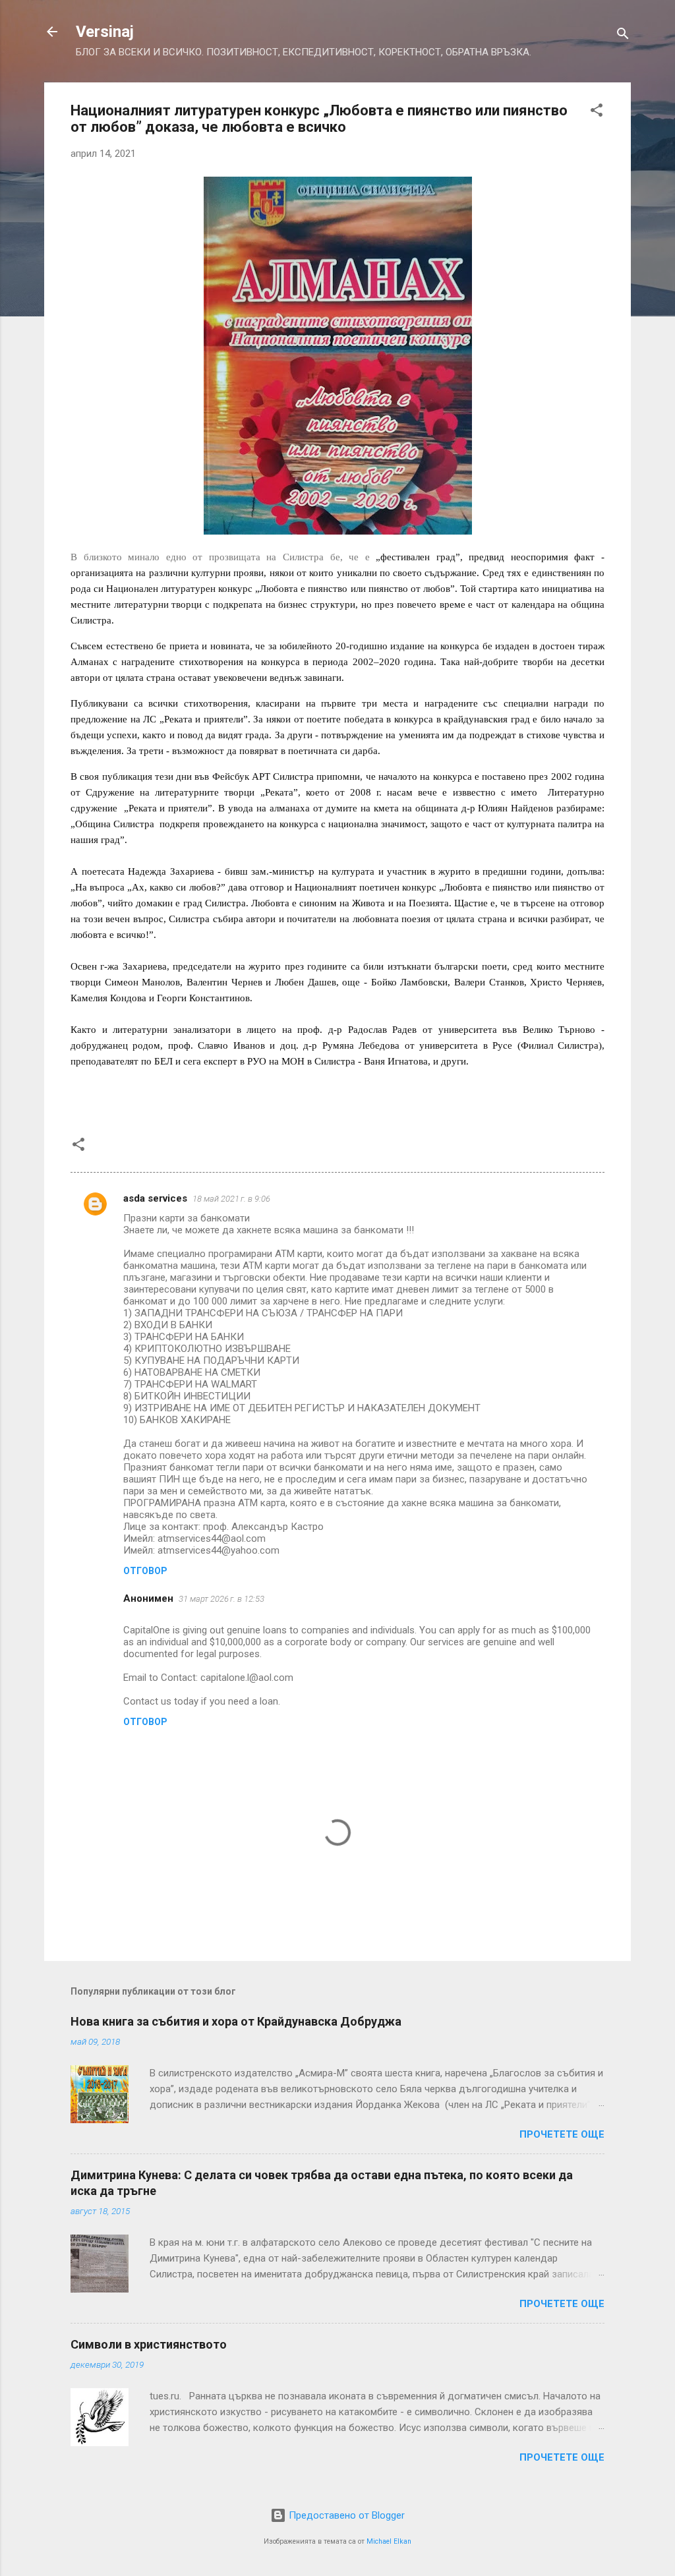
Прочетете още (562, 2134)
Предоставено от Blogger (345, 2515)
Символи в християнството (149, 2344)
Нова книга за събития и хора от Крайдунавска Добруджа (236, 2021)
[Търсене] (623, 36)
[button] (597, 112)
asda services (155, 1198)
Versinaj (105, 32)
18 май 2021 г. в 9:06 (231, 1199)
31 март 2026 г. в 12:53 (221, 1599)
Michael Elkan (389, 2541)
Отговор (145, 1571)
